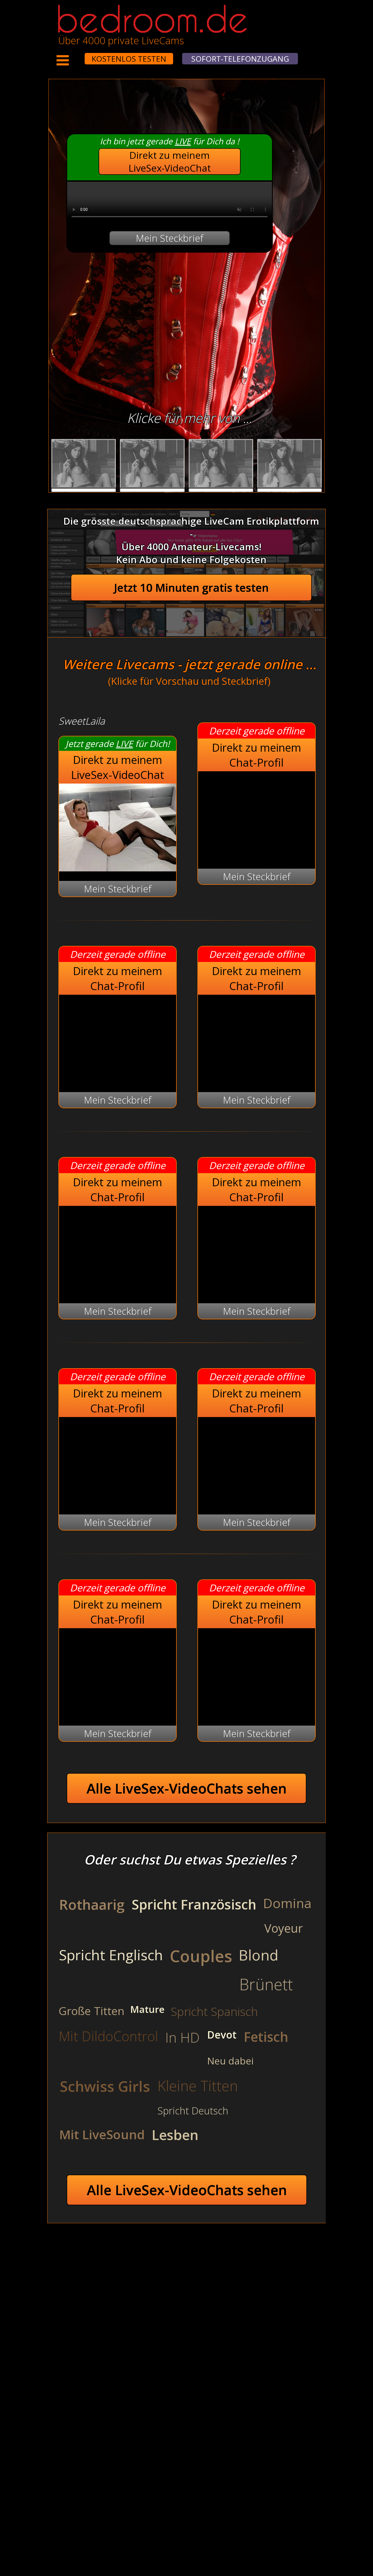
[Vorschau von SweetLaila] (118, 868)
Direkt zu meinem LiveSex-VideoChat (170, 162)
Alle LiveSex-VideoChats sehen (187, 1788)
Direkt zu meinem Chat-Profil (257, 755)
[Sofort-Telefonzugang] (80, 55)
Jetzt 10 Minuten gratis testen (191, 588)
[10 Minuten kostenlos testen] (74, 55)
